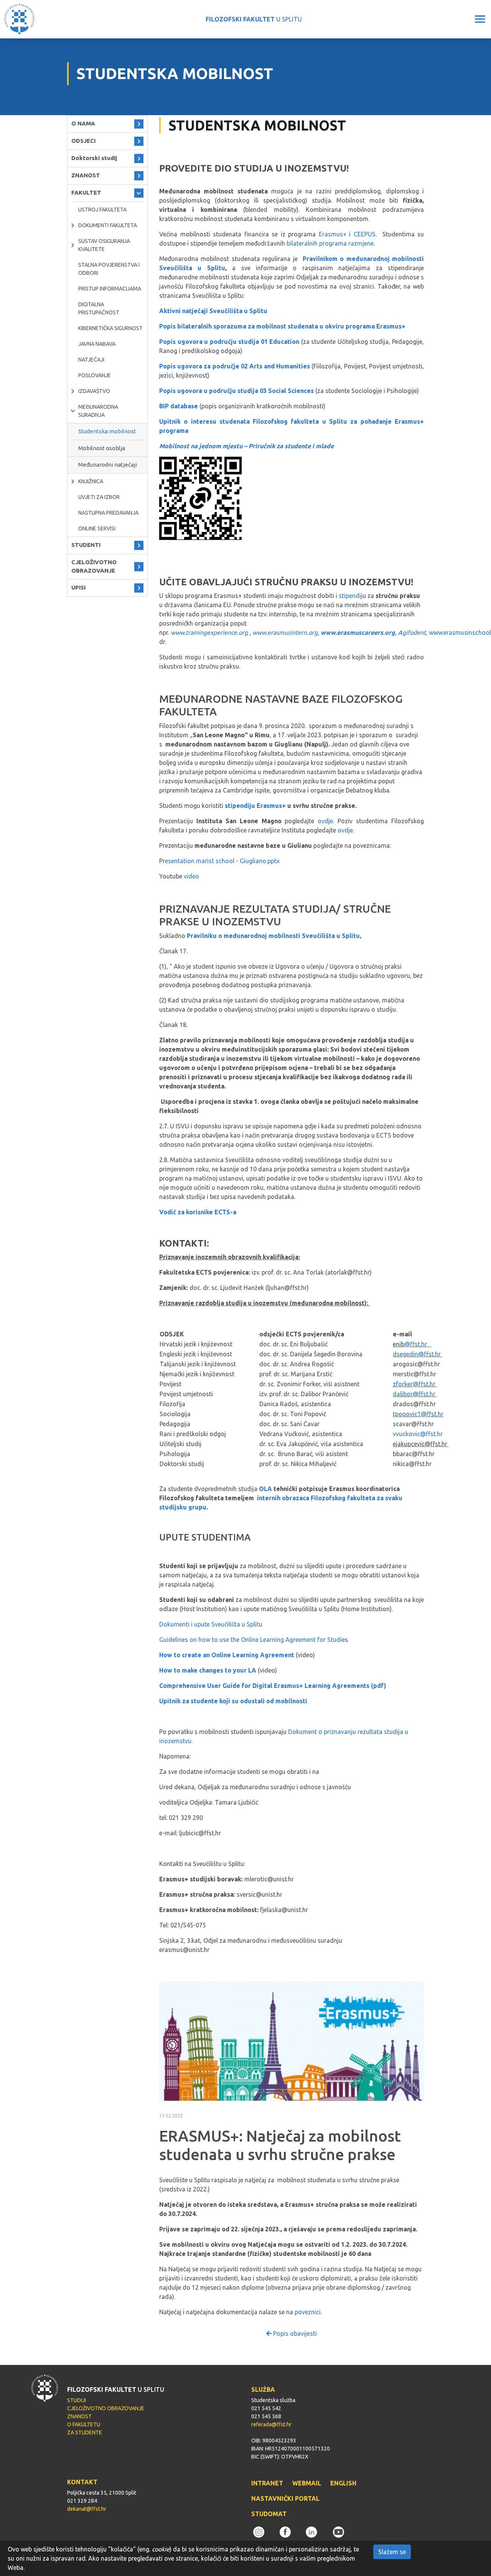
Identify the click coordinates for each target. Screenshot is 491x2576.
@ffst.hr (416, 1344)
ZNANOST (86, 175)
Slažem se (392, 2552)
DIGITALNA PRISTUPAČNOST (99, 308)
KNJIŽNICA (91, 481)
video (191, 876)
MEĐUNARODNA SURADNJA (98, 411)
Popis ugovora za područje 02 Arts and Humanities (235, 366)
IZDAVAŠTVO (94, 391)
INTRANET (267, 2483)
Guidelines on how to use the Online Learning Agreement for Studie (252, 1640)
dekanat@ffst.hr (87, 2509)
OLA (265, 1489)
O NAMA (83, 123)
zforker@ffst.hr (415, 1384)
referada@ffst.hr (271, 2424)
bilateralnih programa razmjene (330, 243)
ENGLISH (343, 2483)
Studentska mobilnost (107, 431)
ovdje (325, 821)
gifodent (414, 632)
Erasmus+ (334, 234)
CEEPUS (365, 234)
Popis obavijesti (294, 2333)
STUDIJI (77, 2400)
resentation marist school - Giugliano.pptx (221, 861)
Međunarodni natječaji (108, 465)
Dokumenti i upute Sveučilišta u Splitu (211, 1624)
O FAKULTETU (84, 2424)
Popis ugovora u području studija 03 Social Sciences (236, 391)
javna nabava (97, 344)
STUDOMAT (269, 2514)
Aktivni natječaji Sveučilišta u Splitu (213, 311)
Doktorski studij (94, 158)
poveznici (308, 2312)
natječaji (91, 360)
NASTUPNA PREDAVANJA (108, 513)
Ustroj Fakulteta (102, 210)
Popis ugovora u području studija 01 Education (229, 342)
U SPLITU (254, 19)
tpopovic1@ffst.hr (418, 1414)
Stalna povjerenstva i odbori (109, 269)
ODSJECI (83, 141)
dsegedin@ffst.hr (418, 1354)
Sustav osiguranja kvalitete (104, 245)
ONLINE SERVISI (97, 528)
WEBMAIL (307, 2483)
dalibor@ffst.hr (415, 1394)
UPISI (78, 587)
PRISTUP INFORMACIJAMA (110, 289)
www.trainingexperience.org (209, 632)
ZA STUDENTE (85, 2432)
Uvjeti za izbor (99, 497)
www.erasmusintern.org (285, 632)
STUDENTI (86, 545)
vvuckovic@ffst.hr (418, 1434)
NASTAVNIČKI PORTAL (285, 2498)
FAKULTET (86, 192)
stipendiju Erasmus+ (256, 806)
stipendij (351, 596)
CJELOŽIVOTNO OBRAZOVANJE (94, 566)
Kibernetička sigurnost (110, 328)
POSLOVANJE (95, 375)
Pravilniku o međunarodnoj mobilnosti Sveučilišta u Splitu (273, 936)
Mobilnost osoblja (102, 448)
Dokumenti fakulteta (108, 225)
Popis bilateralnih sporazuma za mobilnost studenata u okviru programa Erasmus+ (283, 326)
